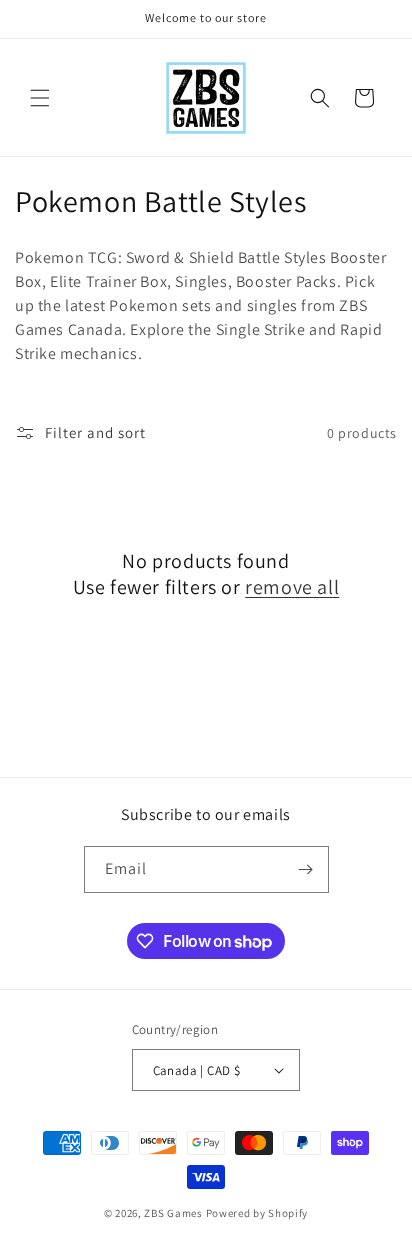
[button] (40, 98)
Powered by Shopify (257, 1213)
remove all (292, 587)
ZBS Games (173, 1213)
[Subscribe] (306, 869)
